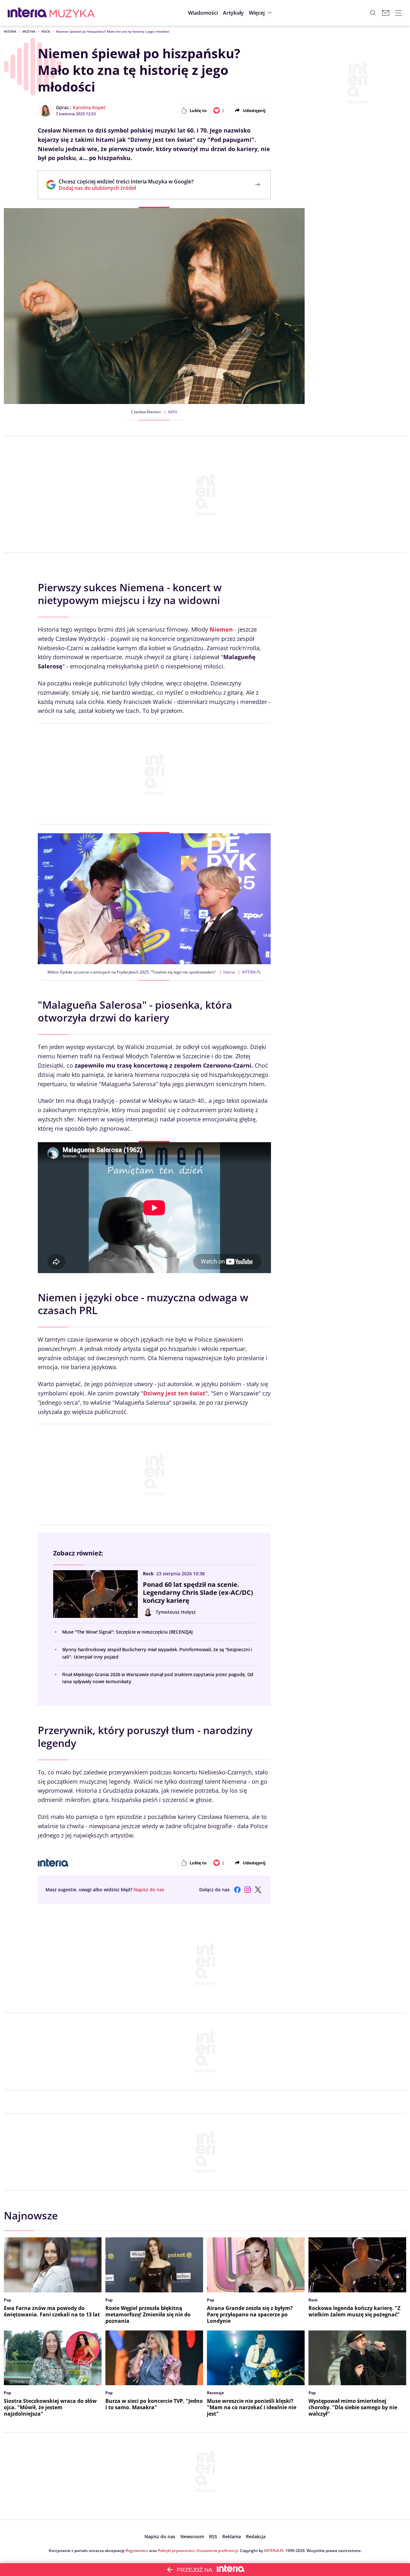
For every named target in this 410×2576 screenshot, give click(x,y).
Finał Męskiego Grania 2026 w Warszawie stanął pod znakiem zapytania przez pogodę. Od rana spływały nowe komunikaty (158, 1678)
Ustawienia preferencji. (218, 2551)
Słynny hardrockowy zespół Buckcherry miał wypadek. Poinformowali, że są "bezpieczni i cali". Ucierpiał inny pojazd (157, 1653)
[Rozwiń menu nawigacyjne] (398, 13)
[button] (261, 13)
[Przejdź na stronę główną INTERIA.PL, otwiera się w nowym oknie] (27, 13)
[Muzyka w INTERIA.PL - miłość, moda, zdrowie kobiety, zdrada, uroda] (72, 13)
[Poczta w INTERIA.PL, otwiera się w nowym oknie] (386, 13)
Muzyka (29, 31)
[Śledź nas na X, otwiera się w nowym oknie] (258, 1890)
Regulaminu (137, 2551)
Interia (10, 31)
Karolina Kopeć (89, 107)
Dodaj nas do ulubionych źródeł (126, 188)
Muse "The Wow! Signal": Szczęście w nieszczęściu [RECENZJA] (128, 1632)
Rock (46, 31)
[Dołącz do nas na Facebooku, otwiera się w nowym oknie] (237, 1890)
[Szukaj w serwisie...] (373, 13)
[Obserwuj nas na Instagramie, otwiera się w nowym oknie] (248, 1890)
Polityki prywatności (176, 2551)
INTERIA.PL (274, 2551)
